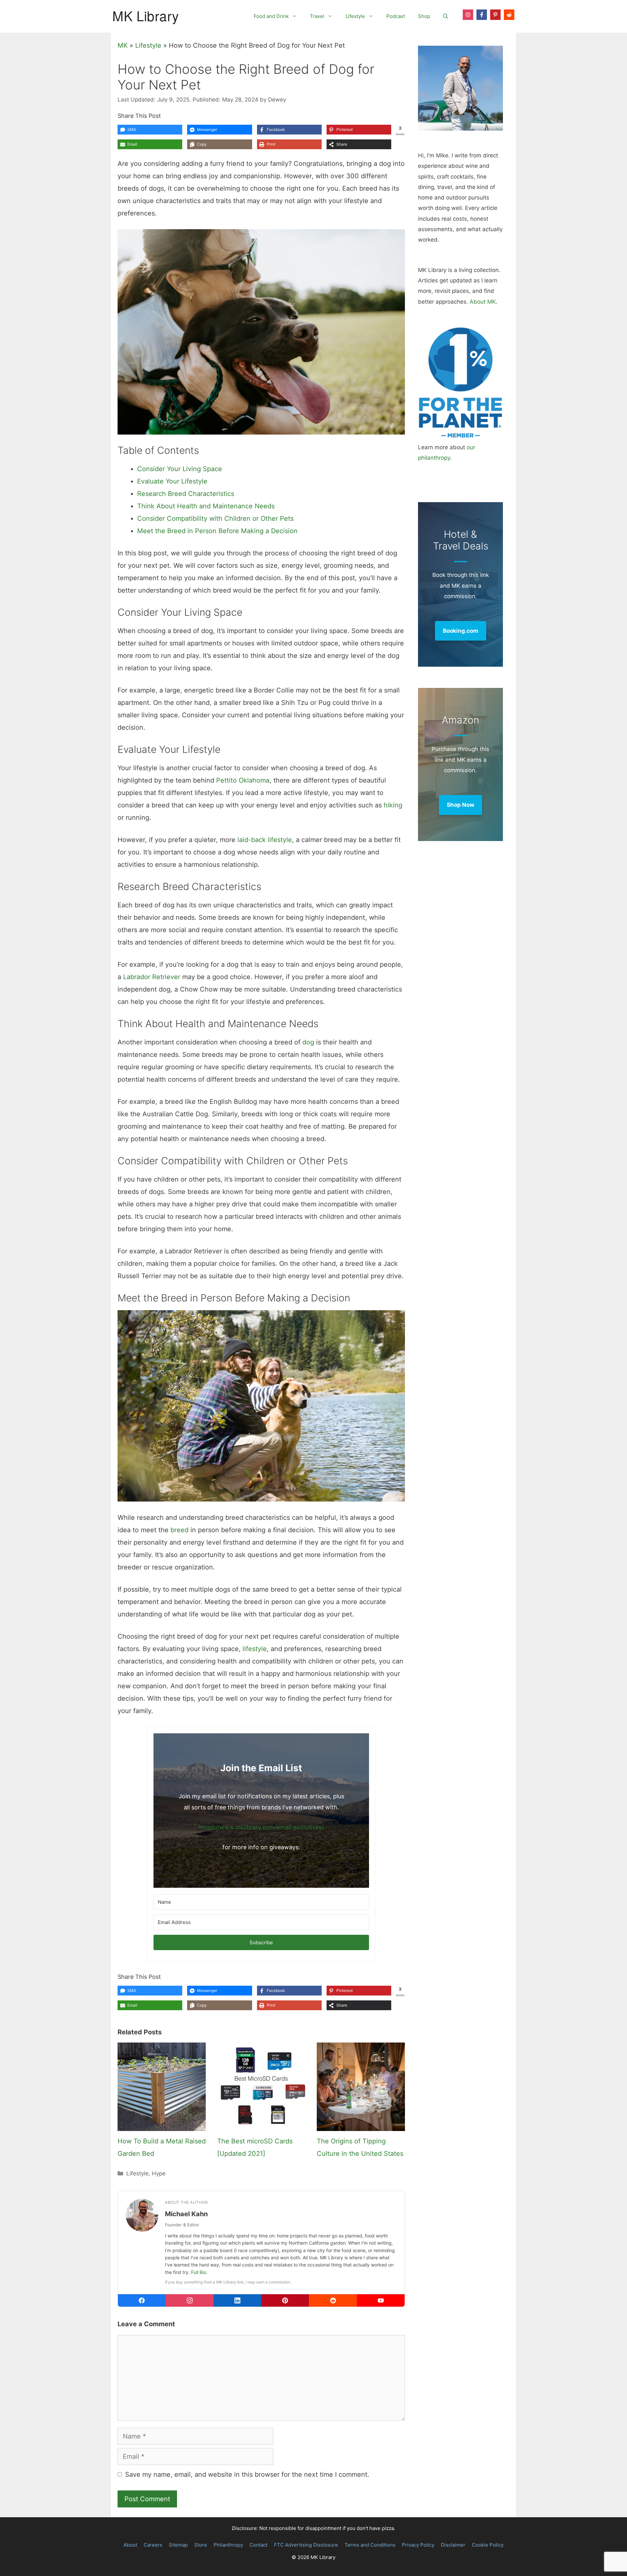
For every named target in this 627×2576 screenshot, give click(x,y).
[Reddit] (333, 2300)
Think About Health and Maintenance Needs (206, 506)
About (130, 2545)
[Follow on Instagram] (468, 15)
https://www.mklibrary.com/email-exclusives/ (261, 1827)
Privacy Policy (418, 2545)
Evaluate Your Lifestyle (172, 481)
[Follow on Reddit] (509, 15)
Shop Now (460, 805)
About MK (483, 302)
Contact (258, 2545)
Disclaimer (453, 2545)
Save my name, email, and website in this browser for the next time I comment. (247, 2474)
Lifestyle (355, 16)
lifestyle (255, 1649)
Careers (153, 2545)
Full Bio (199, 2272)
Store (201, 2545)
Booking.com (461, 631)
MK (123, 45)
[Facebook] (142, 2300)
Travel (317, 16)
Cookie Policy (488, 2545)
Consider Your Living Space (180, 469)
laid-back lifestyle (265, 840)
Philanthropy (228, 2545)
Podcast (396, 16)
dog (308, 1042)
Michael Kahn (186, 2214)
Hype (159, 2173)
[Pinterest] (285, 2300)
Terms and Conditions (370, 2545)
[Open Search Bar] (446, 16)
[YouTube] (381, 2300)
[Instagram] (189, 2300)
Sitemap (178, 2545)
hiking (393, 805)
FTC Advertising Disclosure (306, 2545)
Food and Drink (271, 16)
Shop (424, 16)
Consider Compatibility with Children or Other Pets (215, 518)
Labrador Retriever (152, 977)
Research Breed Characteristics (186, 494)
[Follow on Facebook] (482, 15)
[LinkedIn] (237, 2300)
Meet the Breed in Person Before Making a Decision (217, 531)
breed (179, 1530)
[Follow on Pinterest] (495, 15)
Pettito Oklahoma (243, 780)
